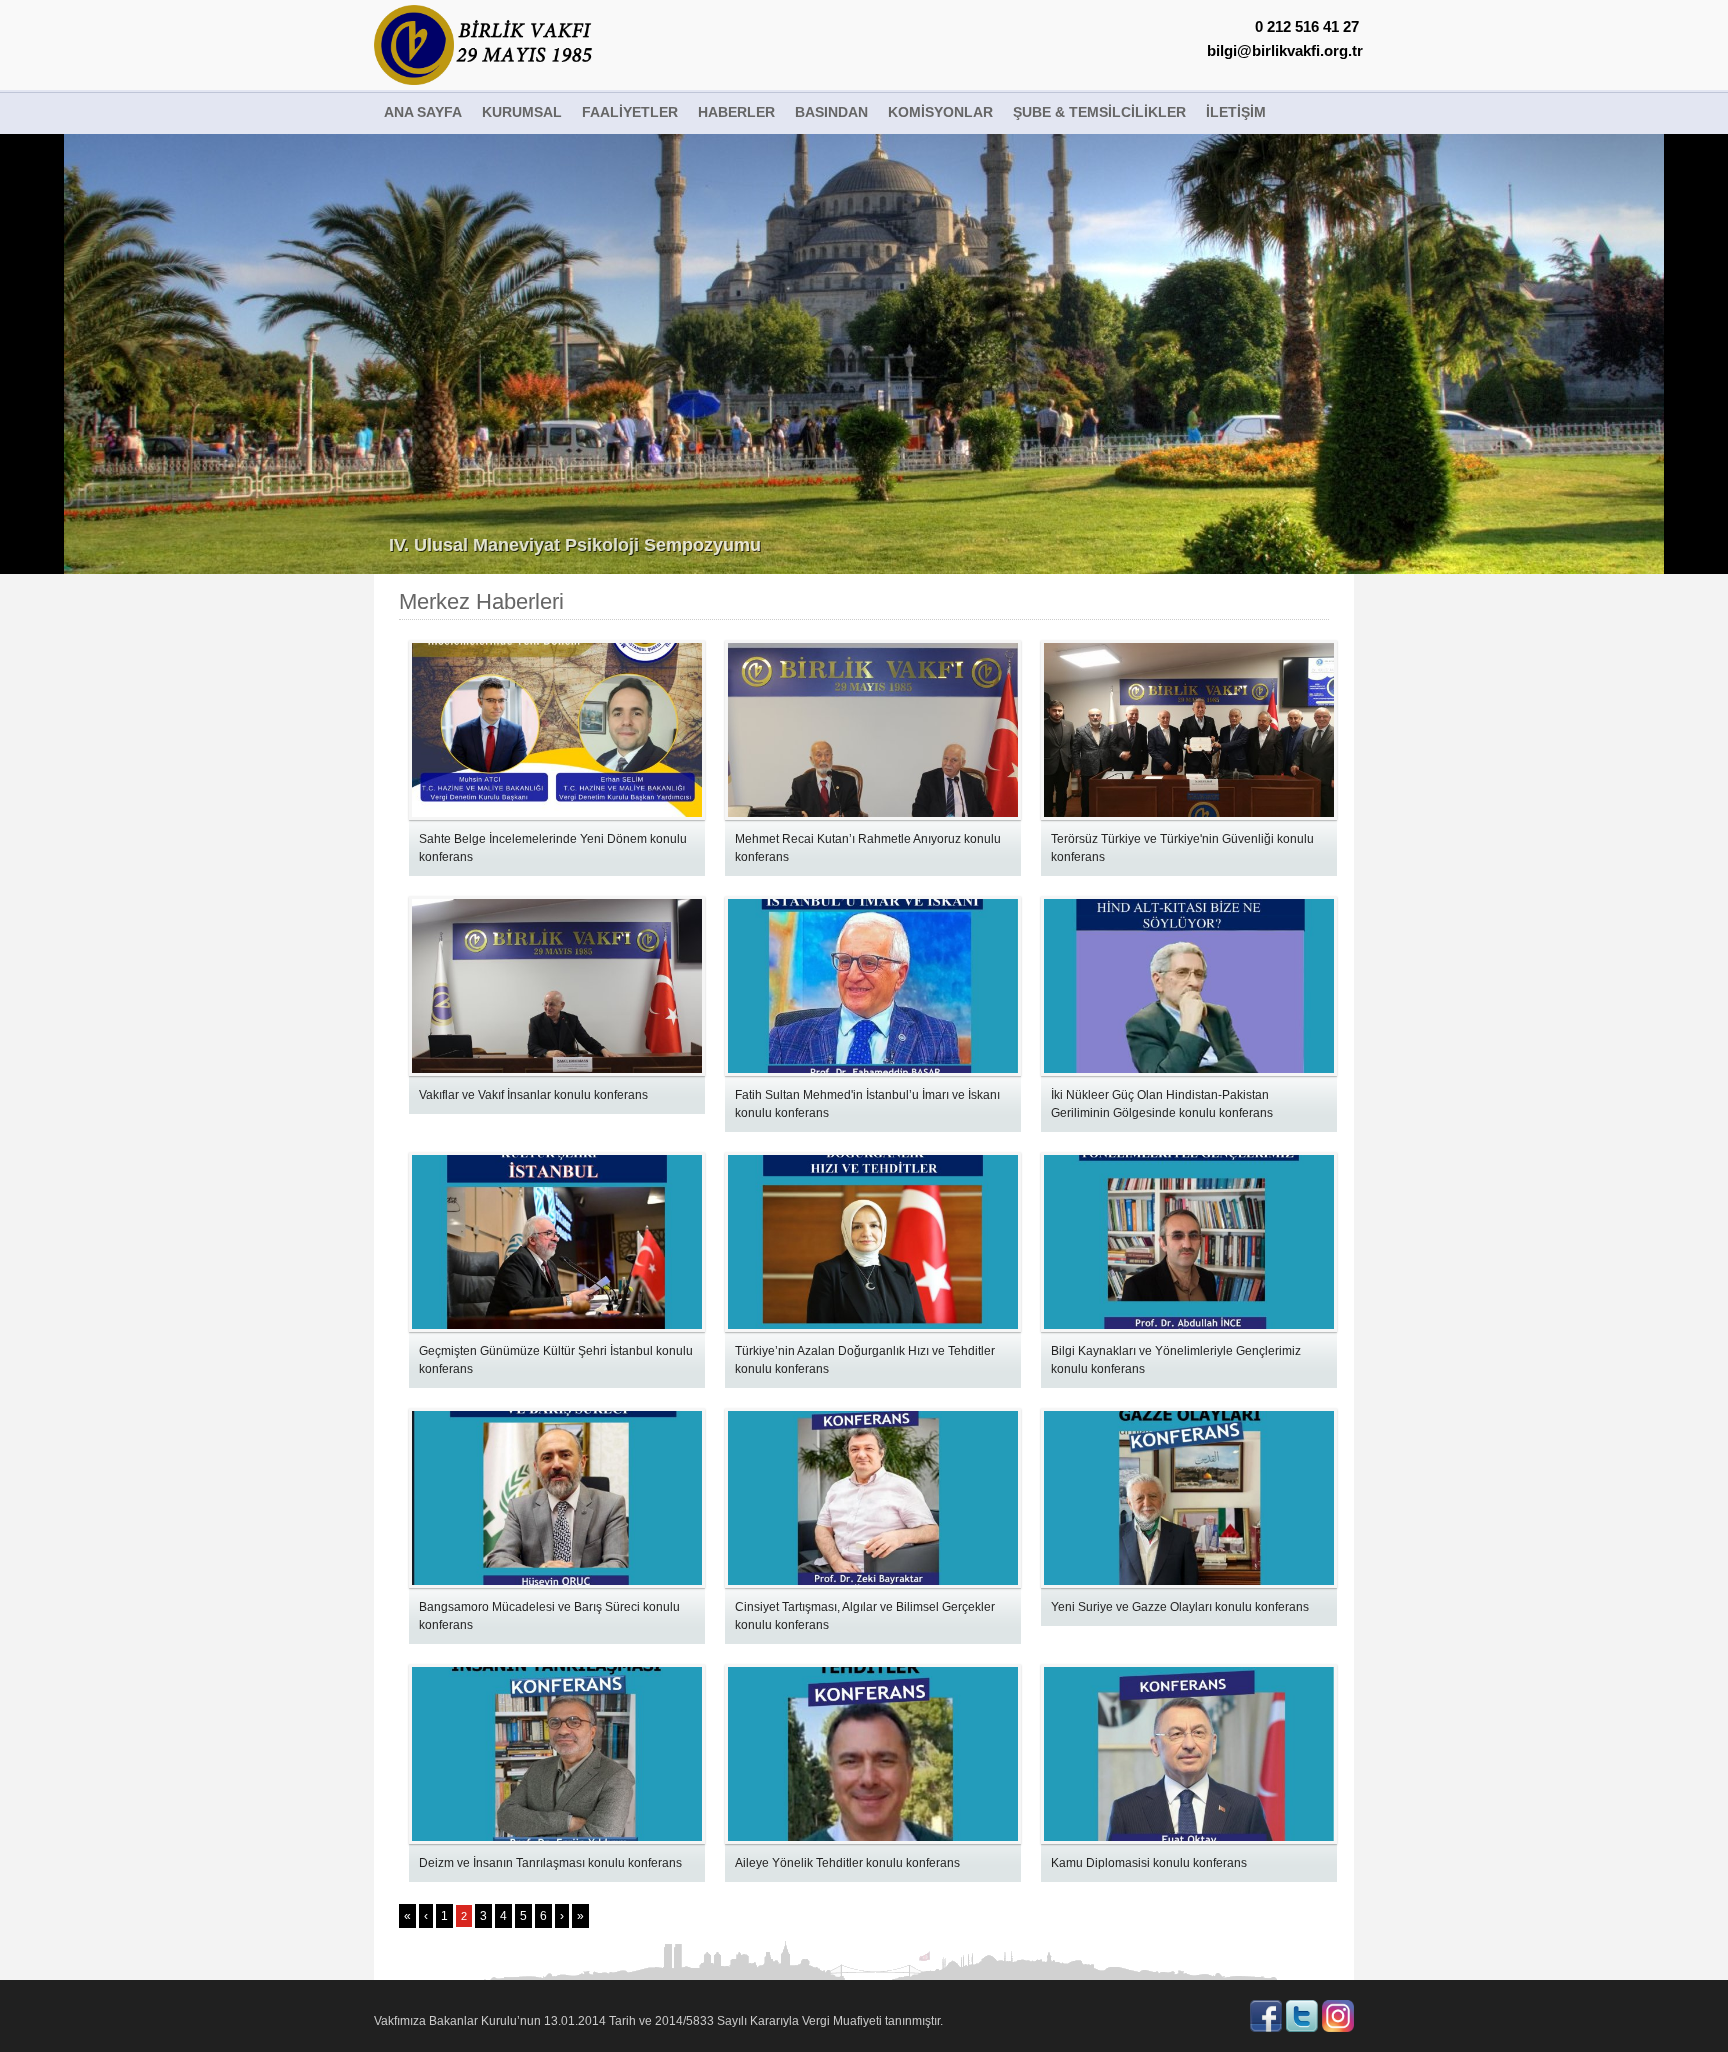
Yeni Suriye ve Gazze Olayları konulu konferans (1180, 1607)
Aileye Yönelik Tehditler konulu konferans (847, 1863)
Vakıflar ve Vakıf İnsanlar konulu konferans (533, 1095)
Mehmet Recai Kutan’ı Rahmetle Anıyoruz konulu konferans (868, 848)
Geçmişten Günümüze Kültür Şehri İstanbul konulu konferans (556, 1360)
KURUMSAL (522, 112)
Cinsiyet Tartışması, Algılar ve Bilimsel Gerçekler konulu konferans (865, 1616)
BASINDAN (831, 112)
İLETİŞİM (1236, 112)
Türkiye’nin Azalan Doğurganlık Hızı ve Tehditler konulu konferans (865, 1360)
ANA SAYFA (423, 112)
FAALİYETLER (630, 112)
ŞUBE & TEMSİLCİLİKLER (1099, 112)
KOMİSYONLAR (940, 112)
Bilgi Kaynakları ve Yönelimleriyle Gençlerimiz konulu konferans (1176, 1360)
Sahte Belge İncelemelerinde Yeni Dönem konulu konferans (553, 848)
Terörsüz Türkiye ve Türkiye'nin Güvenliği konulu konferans (1182, 848)
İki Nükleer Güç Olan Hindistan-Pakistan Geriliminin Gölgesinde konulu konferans (1162, 1104)
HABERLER (736, 112)
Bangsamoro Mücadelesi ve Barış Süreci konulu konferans (549, 1616)
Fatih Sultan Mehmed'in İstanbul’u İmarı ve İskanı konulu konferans (867, 1104)
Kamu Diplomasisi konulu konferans (1149, 1863)
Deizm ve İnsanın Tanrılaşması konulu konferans (550, 1863)
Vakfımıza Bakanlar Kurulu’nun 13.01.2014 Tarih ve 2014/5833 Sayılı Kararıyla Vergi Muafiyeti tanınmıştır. (658, 2021)
